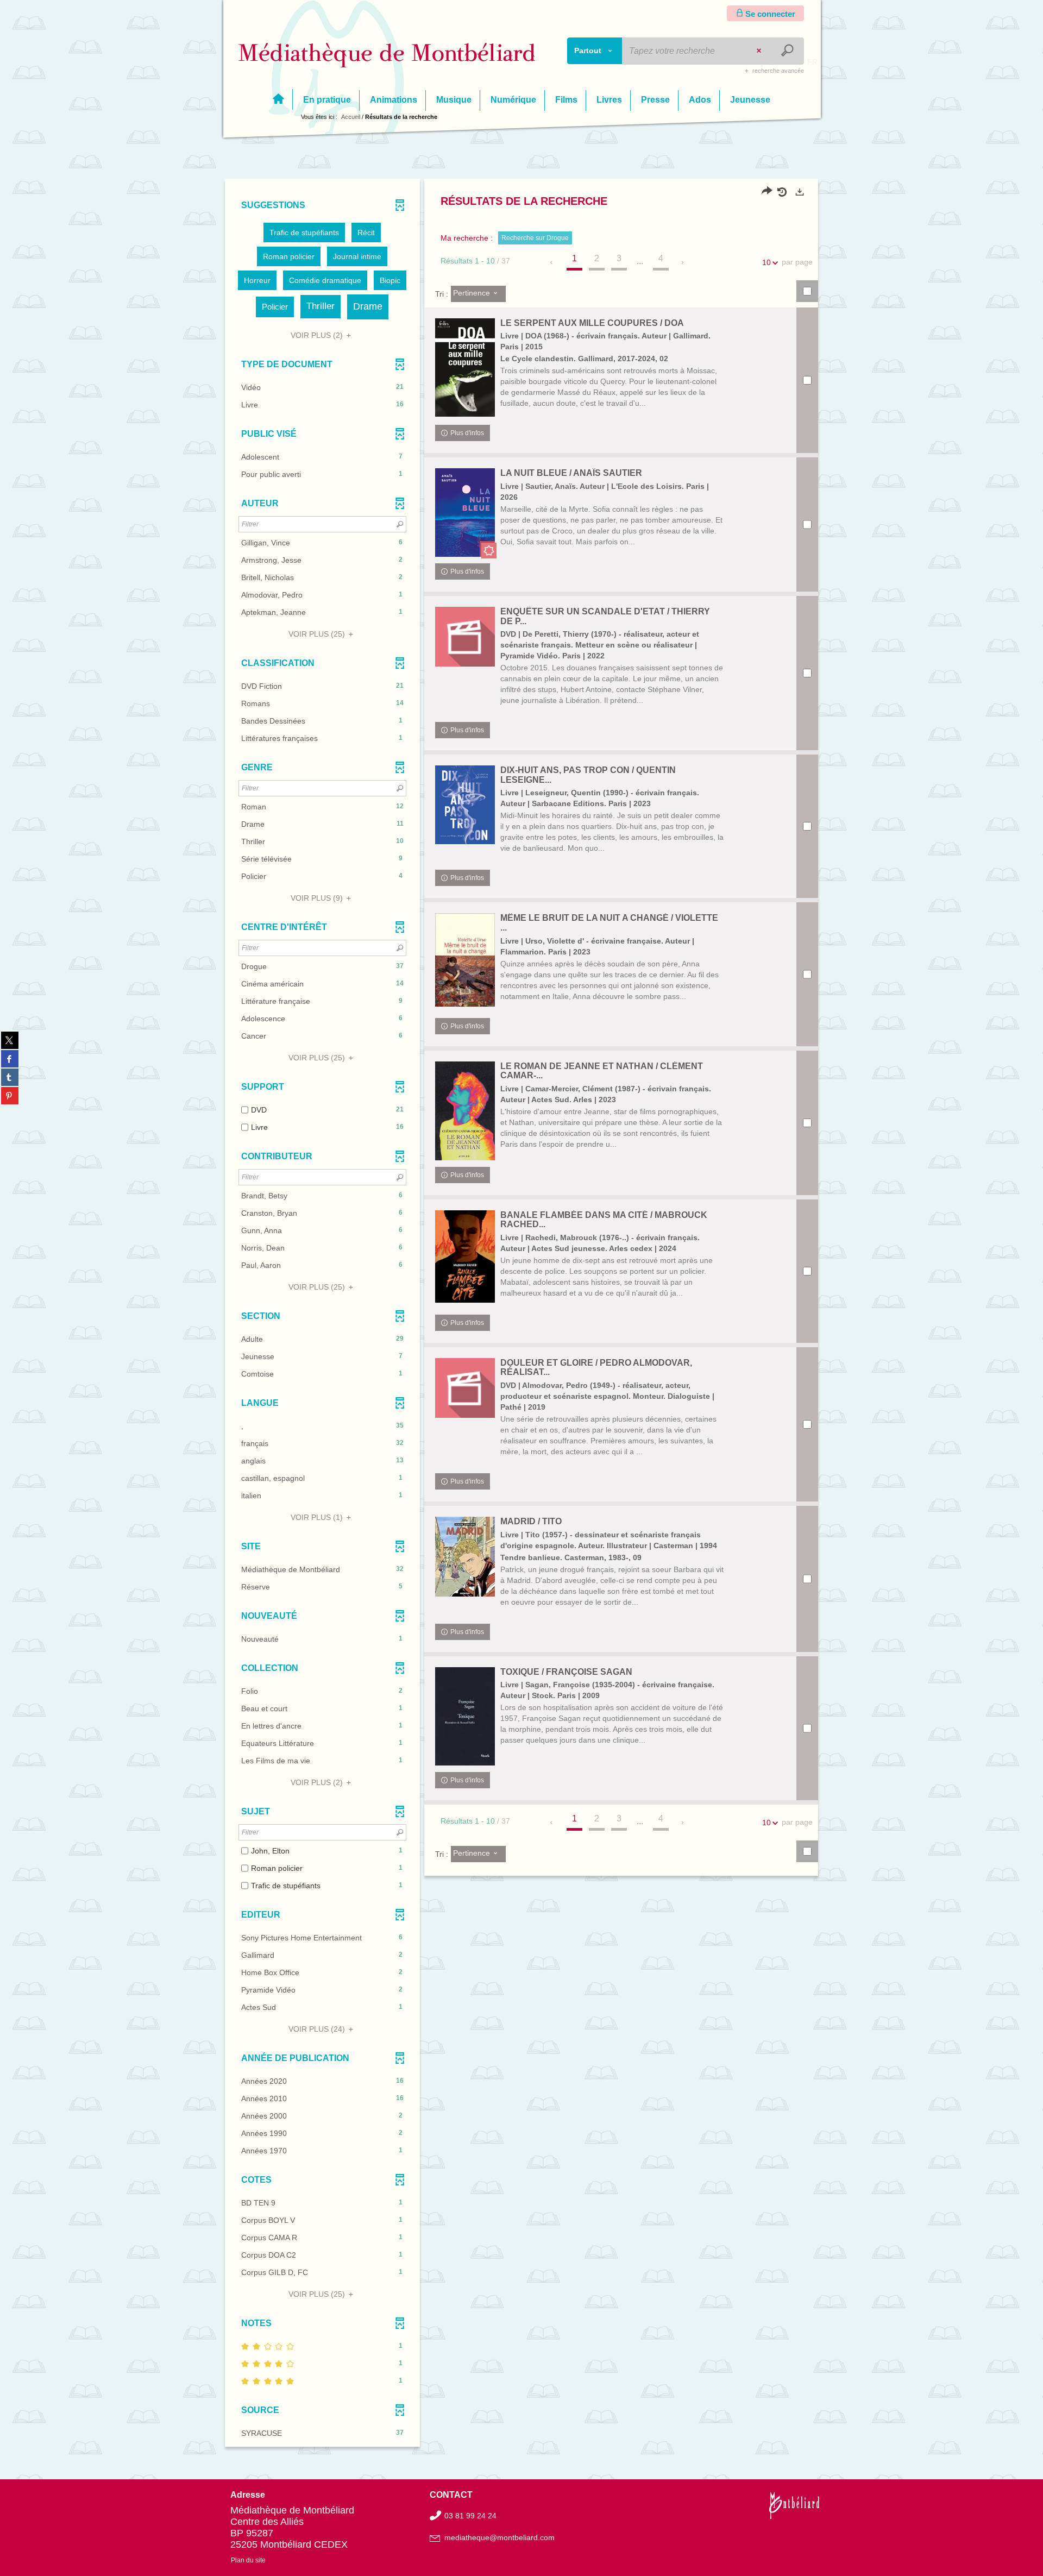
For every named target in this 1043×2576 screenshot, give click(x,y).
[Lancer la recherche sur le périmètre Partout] (788, 51)
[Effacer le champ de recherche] (760, 51)
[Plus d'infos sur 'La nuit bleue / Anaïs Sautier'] (465, 512)
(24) (318, 2029)
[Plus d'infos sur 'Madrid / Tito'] (465, 1557)
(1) (318, 1517)
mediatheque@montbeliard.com (499, 2537)
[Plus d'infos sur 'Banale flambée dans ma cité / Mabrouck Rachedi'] (465, 1257)
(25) (318, 634)
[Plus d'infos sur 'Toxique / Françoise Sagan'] (465, 1716)
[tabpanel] (521, 1314)
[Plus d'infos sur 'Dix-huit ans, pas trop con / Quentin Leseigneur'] (465, 805)
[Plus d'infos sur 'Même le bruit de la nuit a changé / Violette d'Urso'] (465, 960)
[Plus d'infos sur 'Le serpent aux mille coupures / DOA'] (465, 368)
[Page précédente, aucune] (552, 262)
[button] (304, 233)
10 (766, 262)
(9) (318, 898)
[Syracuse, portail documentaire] (387, 55)
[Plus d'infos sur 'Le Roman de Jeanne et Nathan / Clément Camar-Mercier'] (465, 1111)
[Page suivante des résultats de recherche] (683, 262)
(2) (318, 335)
